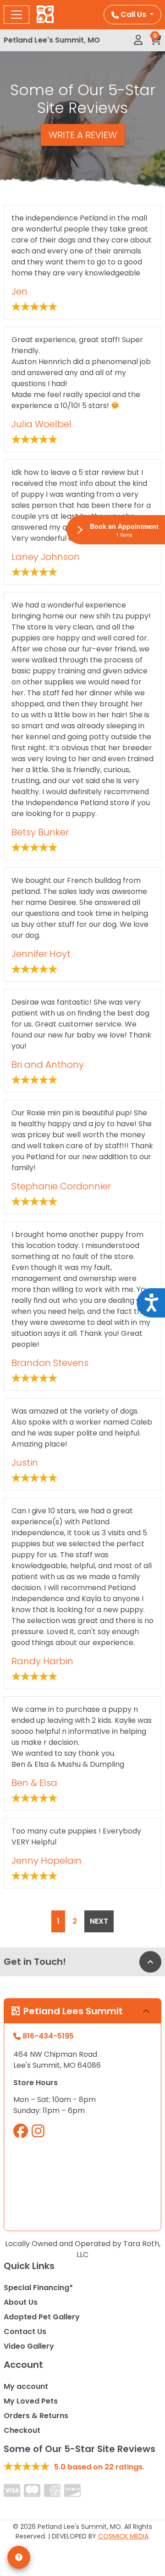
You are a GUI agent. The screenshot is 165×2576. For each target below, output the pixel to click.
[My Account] (138, 40)
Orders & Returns (36, 2416)
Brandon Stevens (50, 1363)
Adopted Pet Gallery (42, 2317)
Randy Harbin (42, 1661)
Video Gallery (29, 2346)
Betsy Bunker (40, 832)
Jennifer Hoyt (41, 954)
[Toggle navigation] (16, 15)
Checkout (22, 2430)
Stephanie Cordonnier (61, 1186)
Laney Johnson (46, 557)
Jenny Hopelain (47, 1861)
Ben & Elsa (34, 1783)
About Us (21, 2302)
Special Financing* (38, 2288)
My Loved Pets (31, 2401)
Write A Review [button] (83, 135)
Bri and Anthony (48, 1065)
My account (26, 2386)
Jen (19, 291)
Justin (25, 1463)
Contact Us (25, 2331)
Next (99, 1921)
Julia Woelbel (41, 424)
